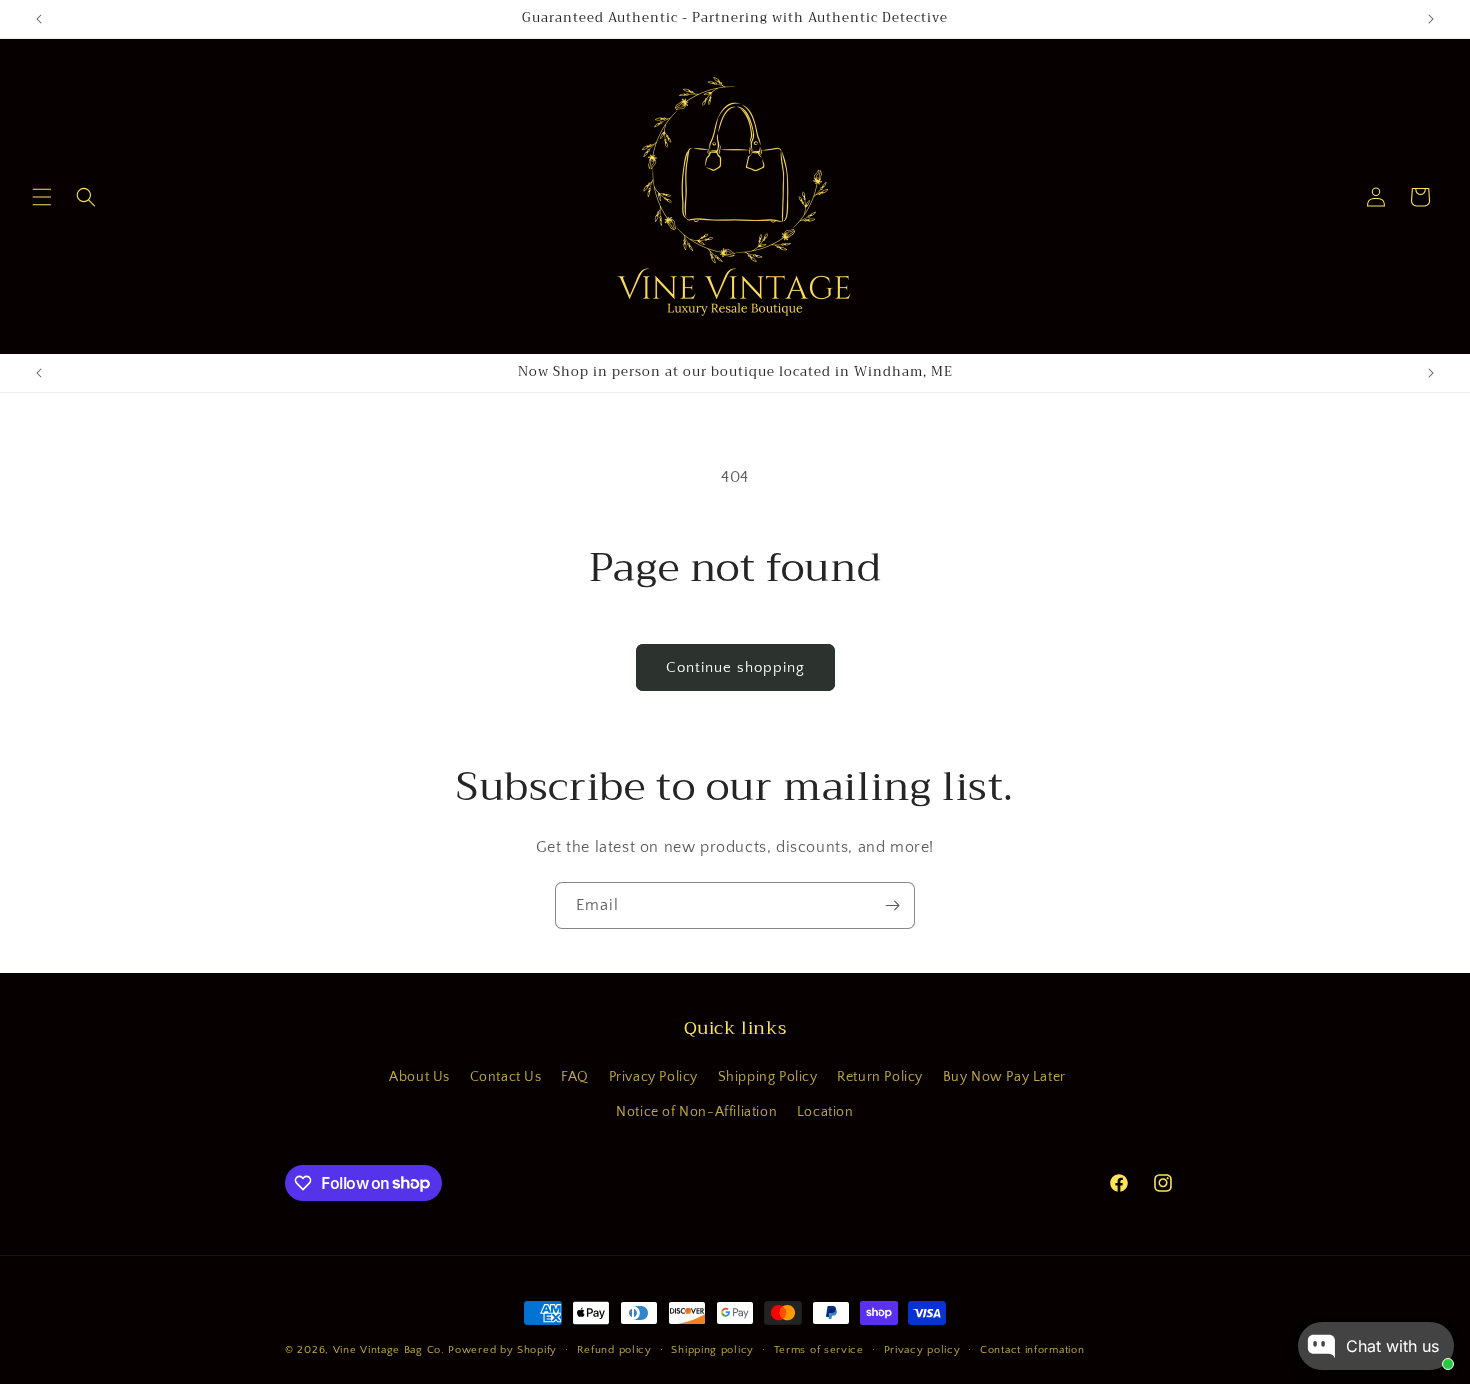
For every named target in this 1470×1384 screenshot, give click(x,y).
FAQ (575, 1077)
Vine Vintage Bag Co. (389, 1350)
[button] (42, 197)
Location (825, 1112)
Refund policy (614, 1349)
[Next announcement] (1431, 19)
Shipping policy (712, 1349)
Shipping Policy (768, 1077)
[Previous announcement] (39, 19)
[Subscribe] (892, 905)
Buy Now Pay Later (1004, 1077)
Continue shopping (735, 667)
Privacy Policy (653, 1077)
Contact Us (506, 1077)
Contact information (1032, 1349)
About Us (419, 1077)
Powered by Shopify (502, 1350)
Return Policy (880, 1077)
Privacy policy (922, 1349)
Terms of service (819, 1349)
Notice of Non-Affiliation (696, 1112)
